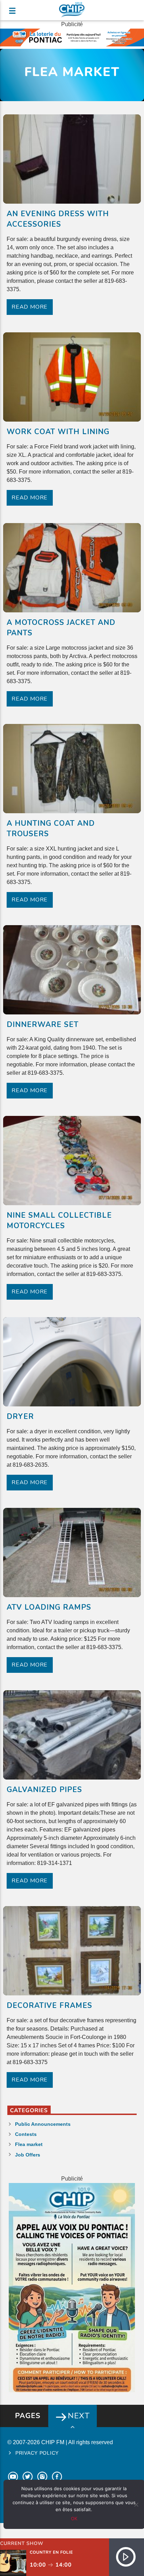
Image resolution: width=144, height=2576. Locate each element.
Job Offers (28, 2155)
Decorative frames (50, 2005)
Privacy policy (37, 2453)
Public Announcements (43, 2124)
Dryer (20, 1417)
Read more (30, 307)
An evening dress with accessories (58, 219)
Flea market (29, 2144)
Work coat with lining (58, 432)
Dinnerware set (43, 1025)
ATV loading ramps (49, 1607)
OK (74, 2518)
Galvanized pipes (45, 1790)
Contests (26, 2134)
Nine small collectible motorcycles (59, 1221)
